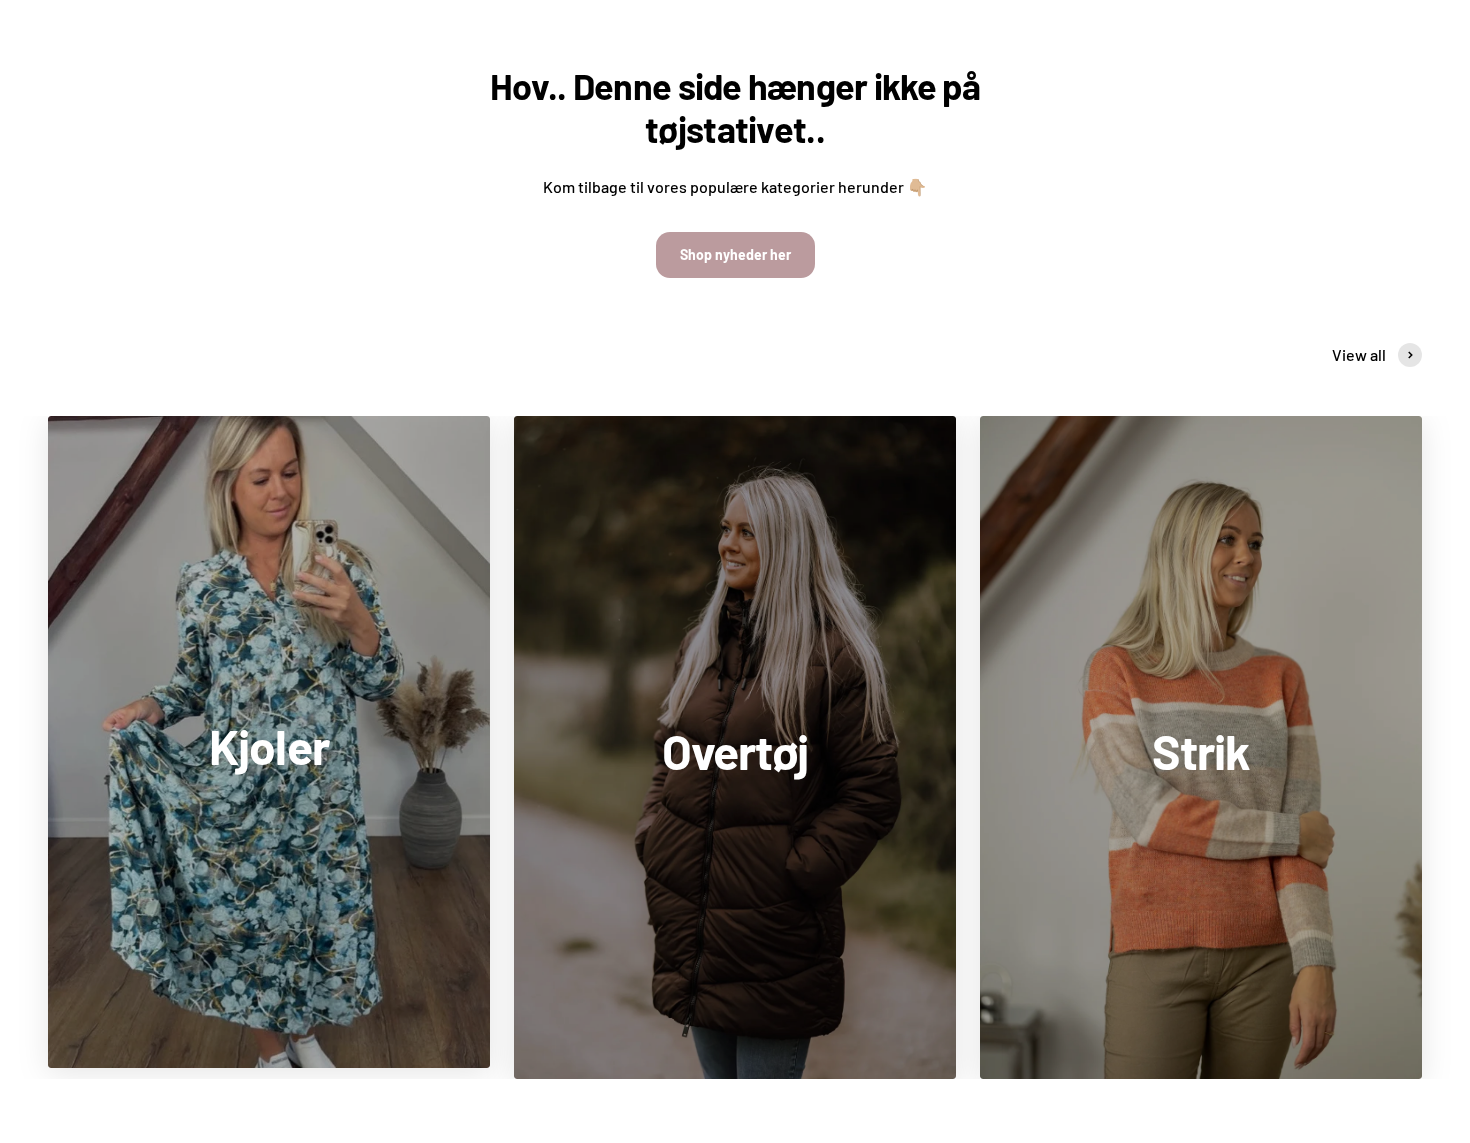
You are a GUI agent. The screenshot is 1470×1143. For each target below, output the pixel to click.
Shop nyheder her (735, 254)
